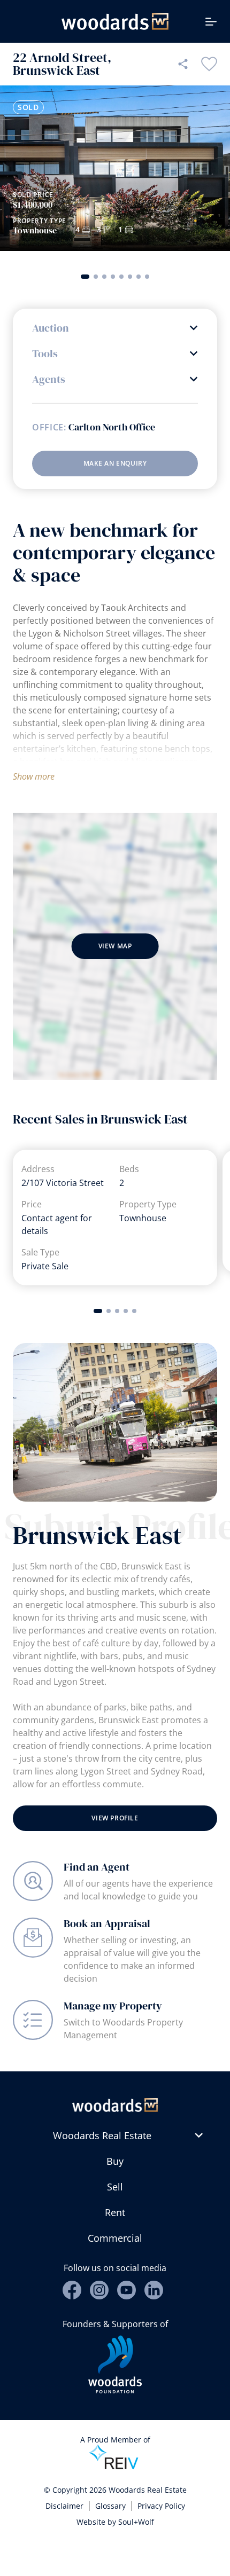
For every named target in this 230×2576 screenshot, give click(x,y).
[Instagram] (99, 2290)
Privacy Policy (161, 2506)
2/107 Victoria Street (63, 1183)
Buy (115, 2161)
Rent (115, 2212)
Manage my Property (113, 2006)
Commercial (115, 2238)
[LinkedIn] (154, 2290)
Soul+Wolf (136, 2522)
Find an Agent (97, 1867)
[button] (85, 277)
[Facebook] (72, 2290)
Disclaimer (64, 2506)
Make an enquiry (115, 463)
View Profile (115, 1818)
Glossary (110, 2506)
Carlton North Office (112, 427)
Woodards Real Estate (102, 2135)
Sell (115, 2187)
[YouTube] (126, 2290)
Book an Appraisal (107, 1923)
